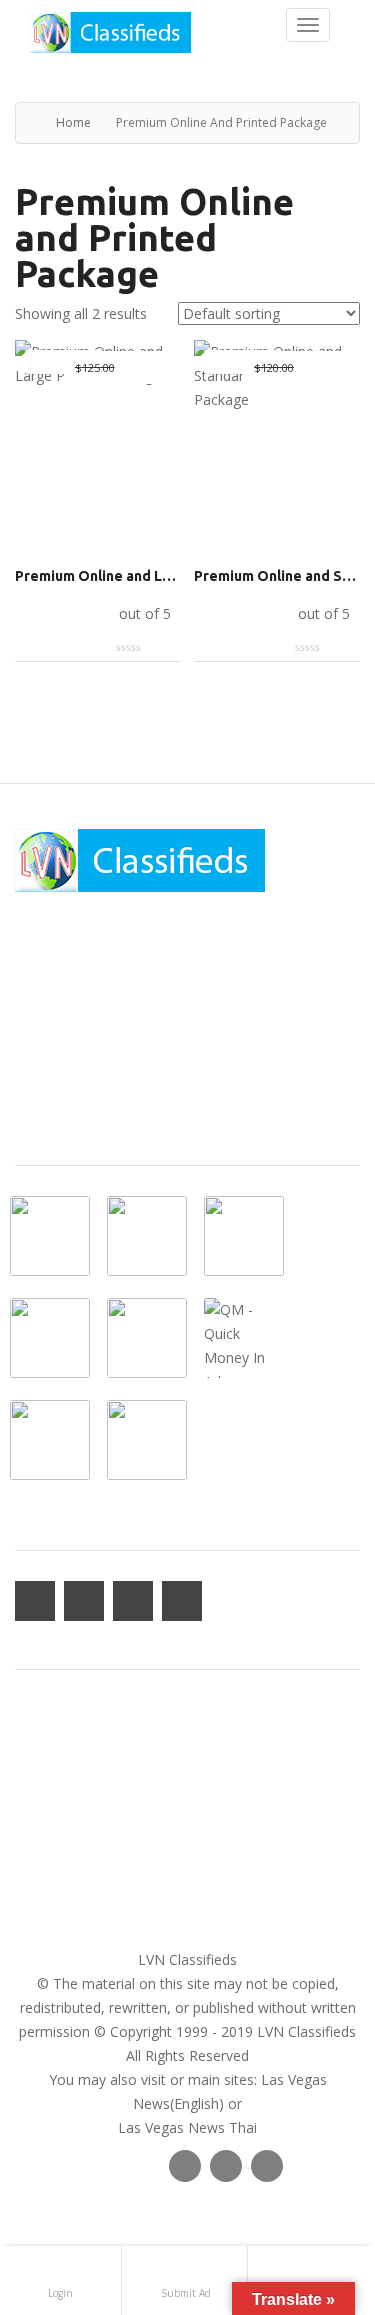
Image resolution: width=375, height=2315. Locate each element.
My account (53, 1735)
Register (41, 1783)
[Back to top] (310, 2190)
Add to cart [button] (65, 612)
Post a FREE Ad (65, 1855)
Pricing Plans (56, 1807)
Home (73, 122)
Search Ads (51, 1831)
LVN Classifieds (187, 1959)
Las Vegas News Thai (187, 2127)
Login (33, 1759)
